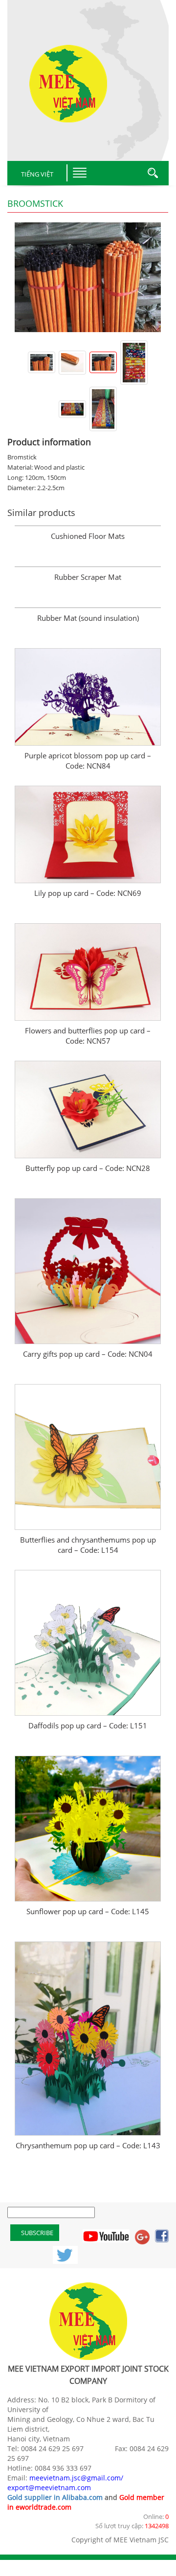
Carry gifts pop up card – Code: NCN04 (88, 1354)
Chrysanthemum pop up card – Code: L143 (88, 2145)
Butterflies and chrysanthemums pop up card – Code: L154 (88, 1545)
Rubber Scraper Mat (88, 577)
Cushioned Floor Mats (88, 536)
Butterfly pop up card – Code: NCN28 (88, 1168)
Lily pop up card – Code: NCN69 (88, 893)
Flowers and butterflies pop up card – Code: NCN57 (88, 1036)
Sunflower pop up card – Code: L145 (88, 1911)
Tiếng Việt (37, 174)
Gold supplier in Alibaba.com (55, 2497)
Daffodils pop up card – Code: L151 (88, 1725)
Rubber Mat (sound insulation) (88, 618)
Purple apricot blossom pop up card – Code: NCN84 (88, 761)
